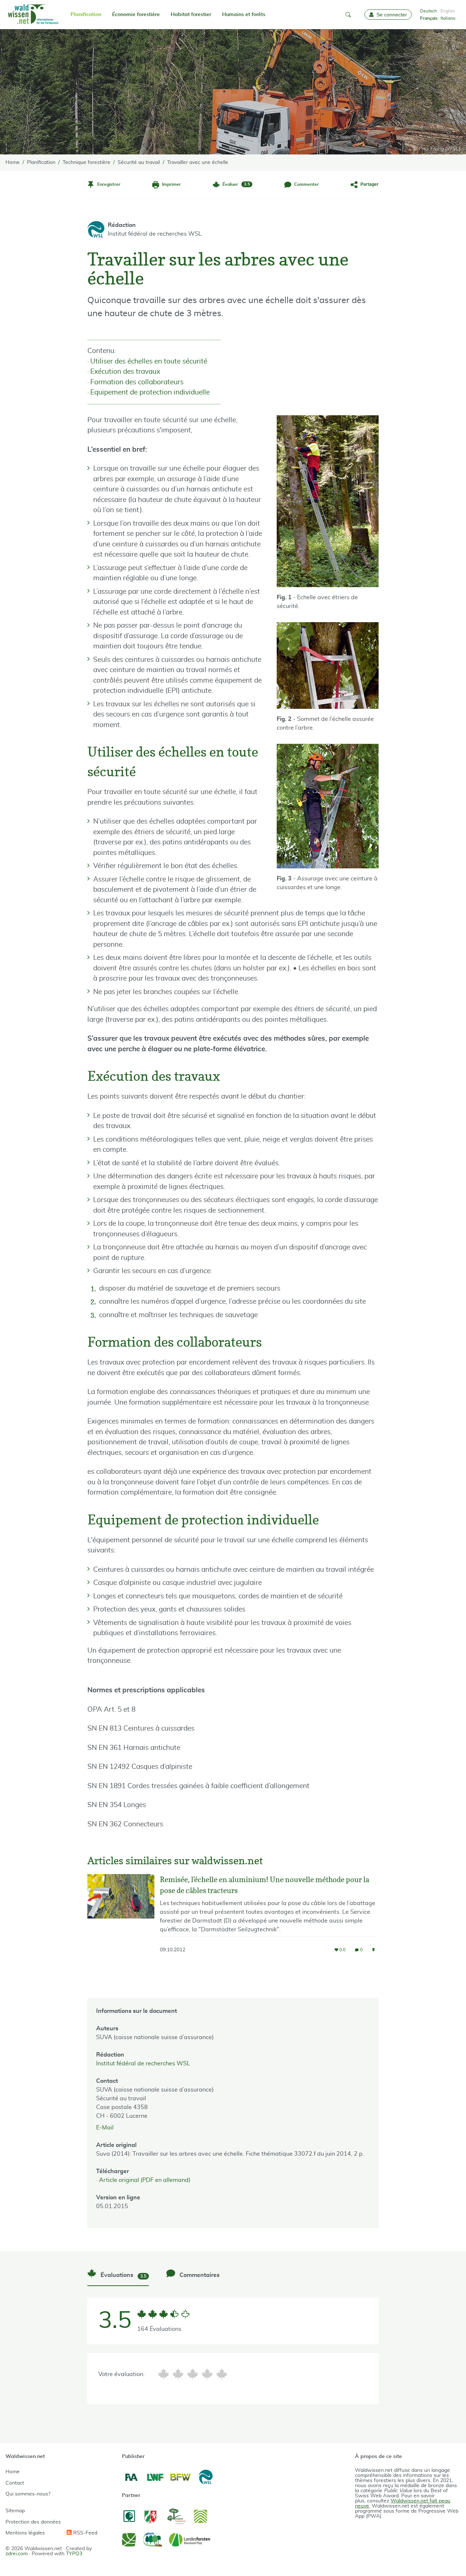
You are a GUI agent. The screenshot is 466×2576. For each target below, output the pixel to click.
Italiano (448, 18)
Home (13, 2472)
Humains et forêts (244, 15)
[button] (348, 15)
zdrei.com (17, 2554)
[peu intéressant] (178, 2374)
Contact (15, 2483)
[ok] (193, 2374)
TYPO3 (74, 2554)
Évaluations (123, 2275)
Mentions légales (25, 2533)
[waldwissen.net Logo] (33, 15)
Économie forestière (136, 15)
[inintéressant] (163, 2374)
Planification (86, 15)
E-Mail (105, 2128)
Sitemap (15, 2511)
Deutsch (429, 11)
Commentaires (199, 2275)
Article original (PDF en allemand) (145, 2180)
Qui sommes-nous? (28, 2494)
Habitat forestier (191, 15)
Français (429, 18)
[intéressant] (207, 2374)
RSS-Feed (84, 2533)
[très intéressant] (222, 2374)
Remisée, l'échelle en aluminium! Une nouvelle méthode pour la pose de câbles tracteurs (264, 1885)
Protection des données (33, 2522)
